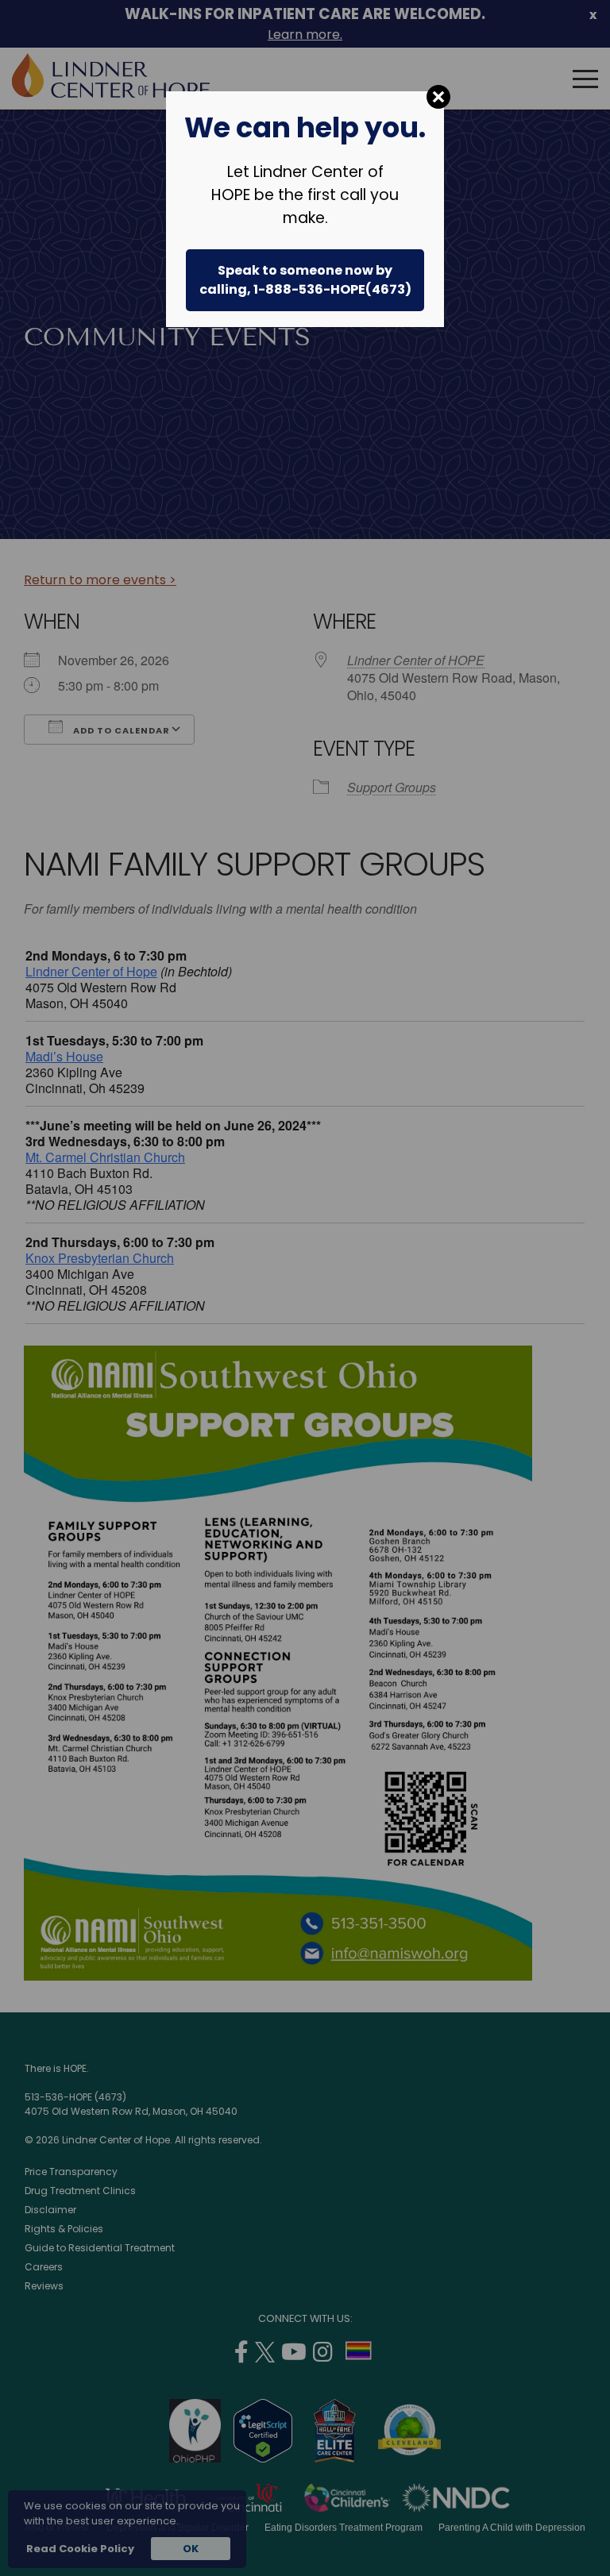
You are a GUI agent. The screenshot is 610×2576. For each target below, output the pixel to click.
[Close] (438, 97)
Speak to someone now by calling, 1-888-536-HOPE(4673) (305, 280)
